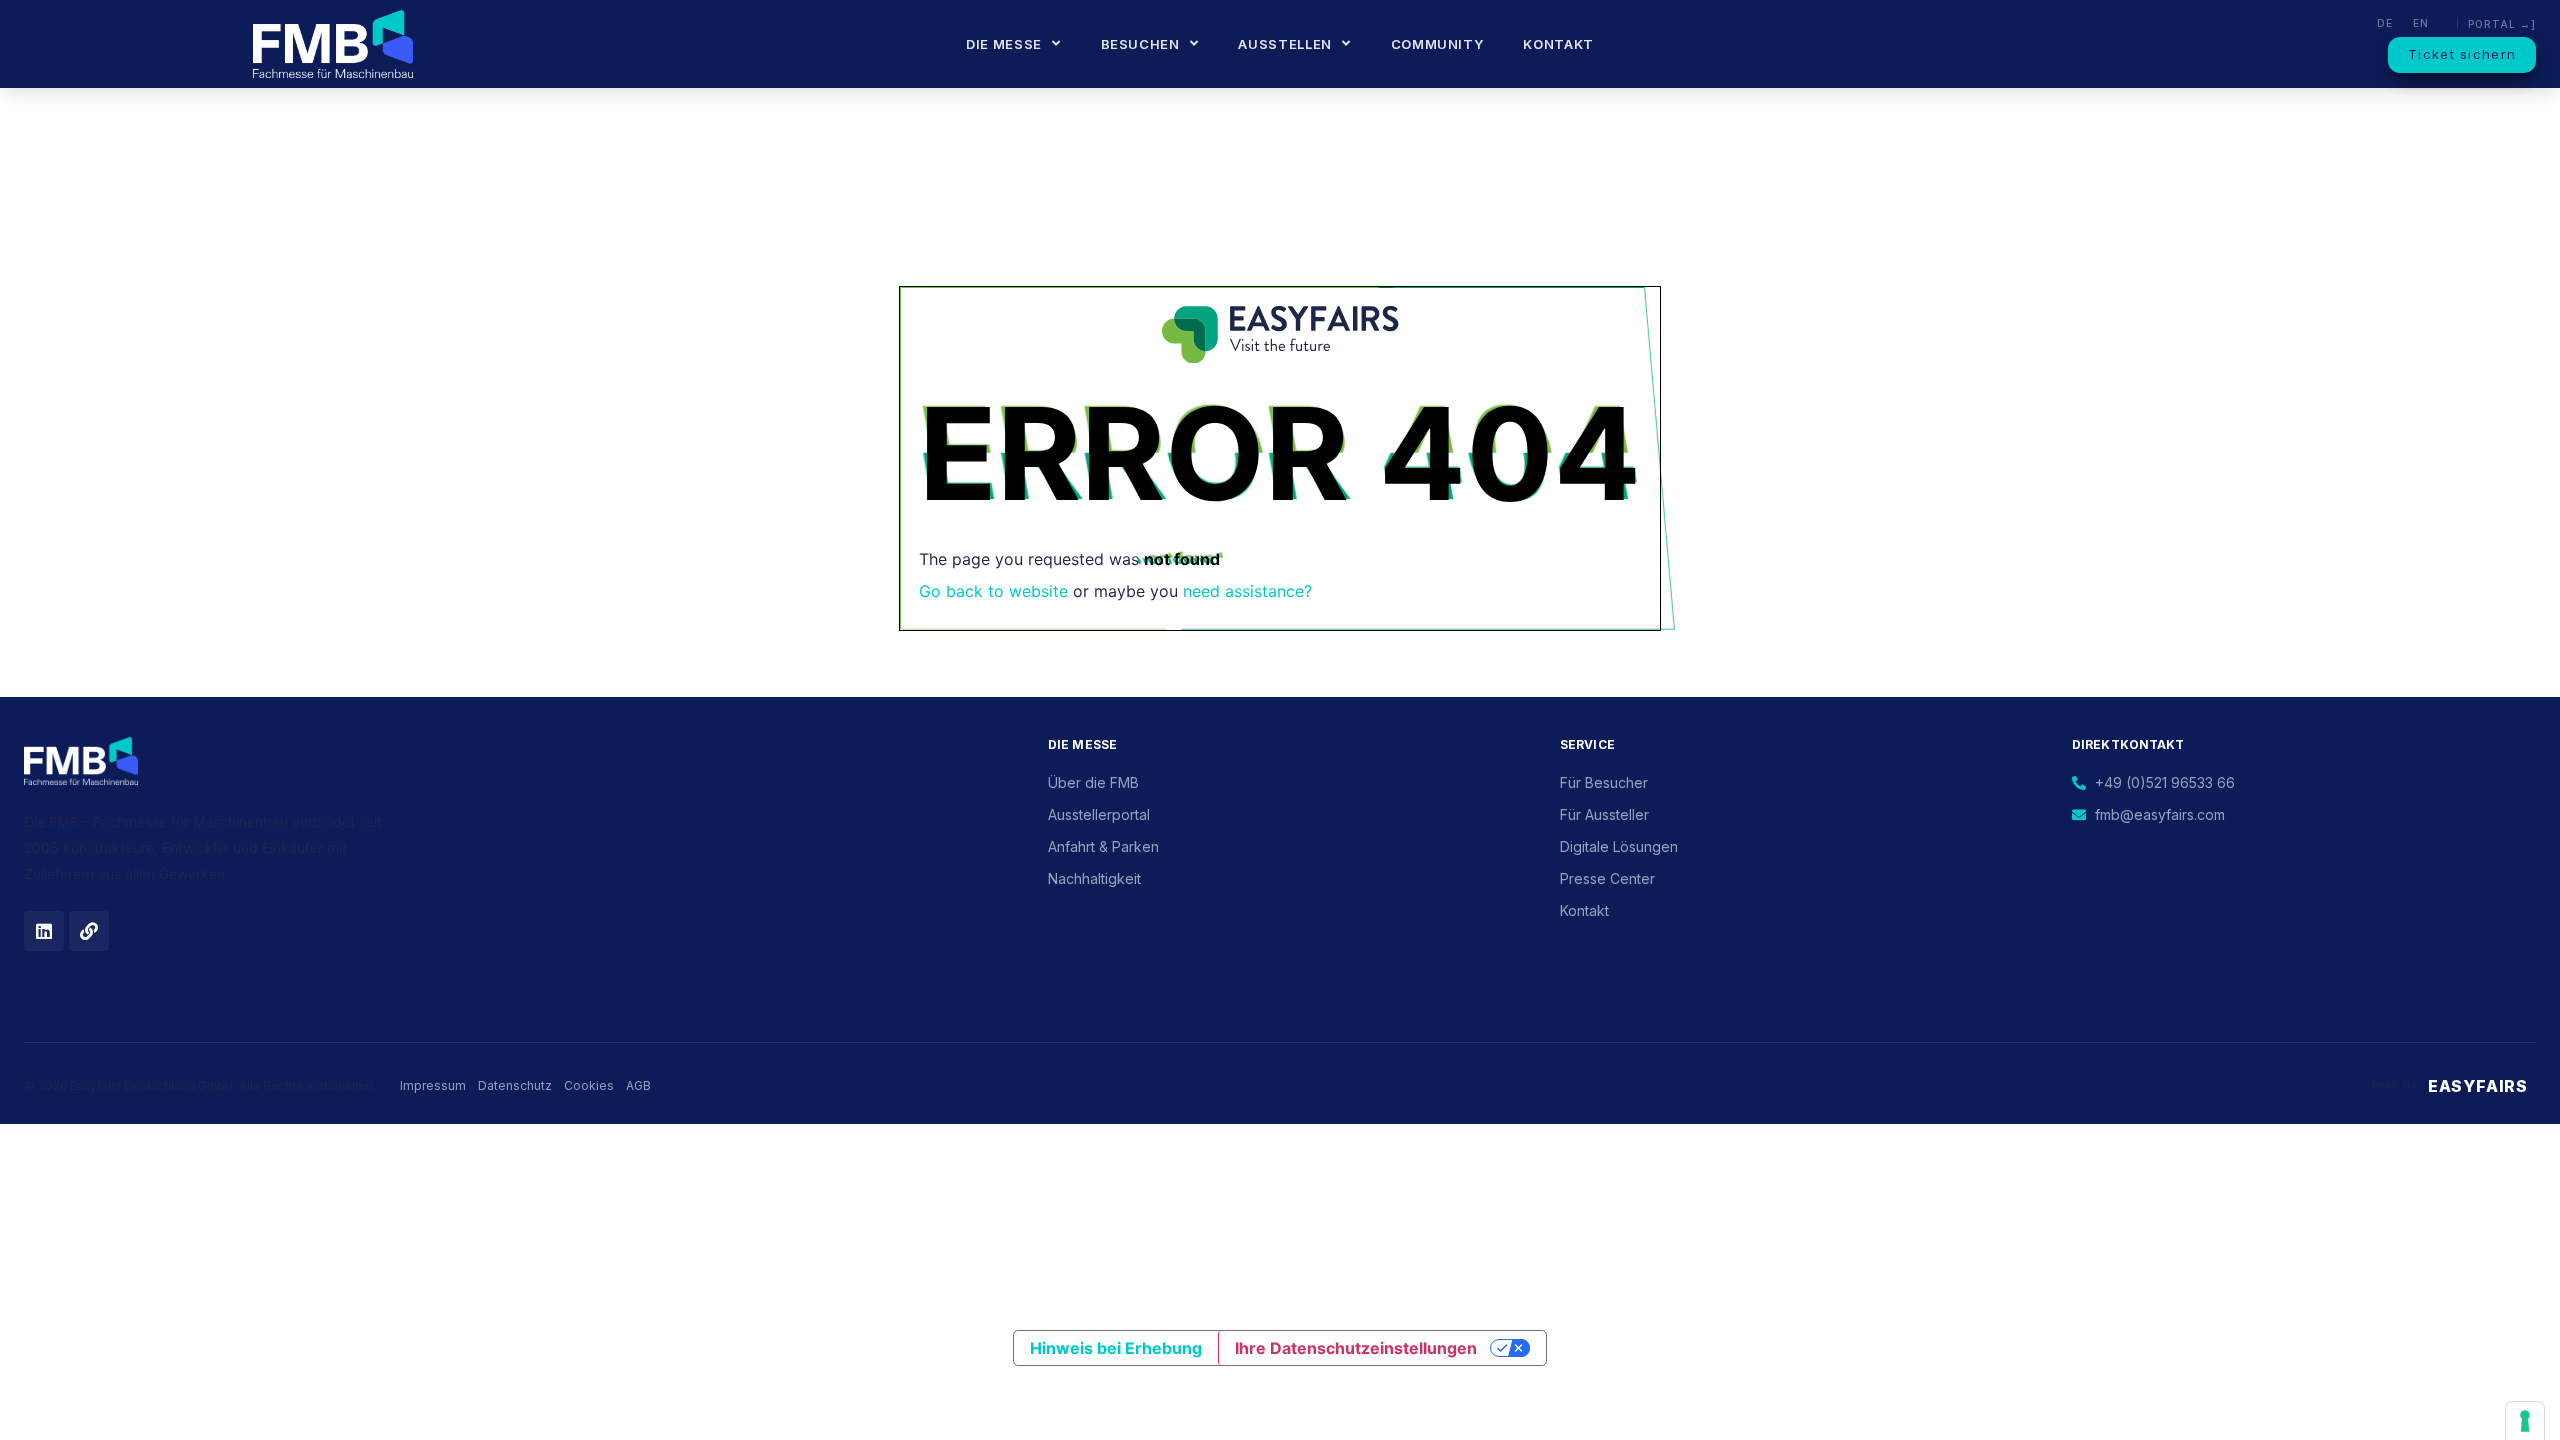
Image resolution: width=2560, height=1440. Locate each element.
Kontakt (1558, 44)
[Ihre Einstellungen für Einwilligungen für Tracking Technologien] (2525, 1421)
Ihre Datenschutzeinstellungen (1356, 1348)
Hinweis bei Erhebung (1116, 1348)
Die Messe (1004, 44)
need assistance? (1247, 591)
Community (1437, 44)
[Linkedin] (44, 931)
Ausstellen (1285, 44)
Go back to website (993, 591)
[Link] (89, 931)
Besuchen (1140, 44)
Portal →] (2502, 24)
